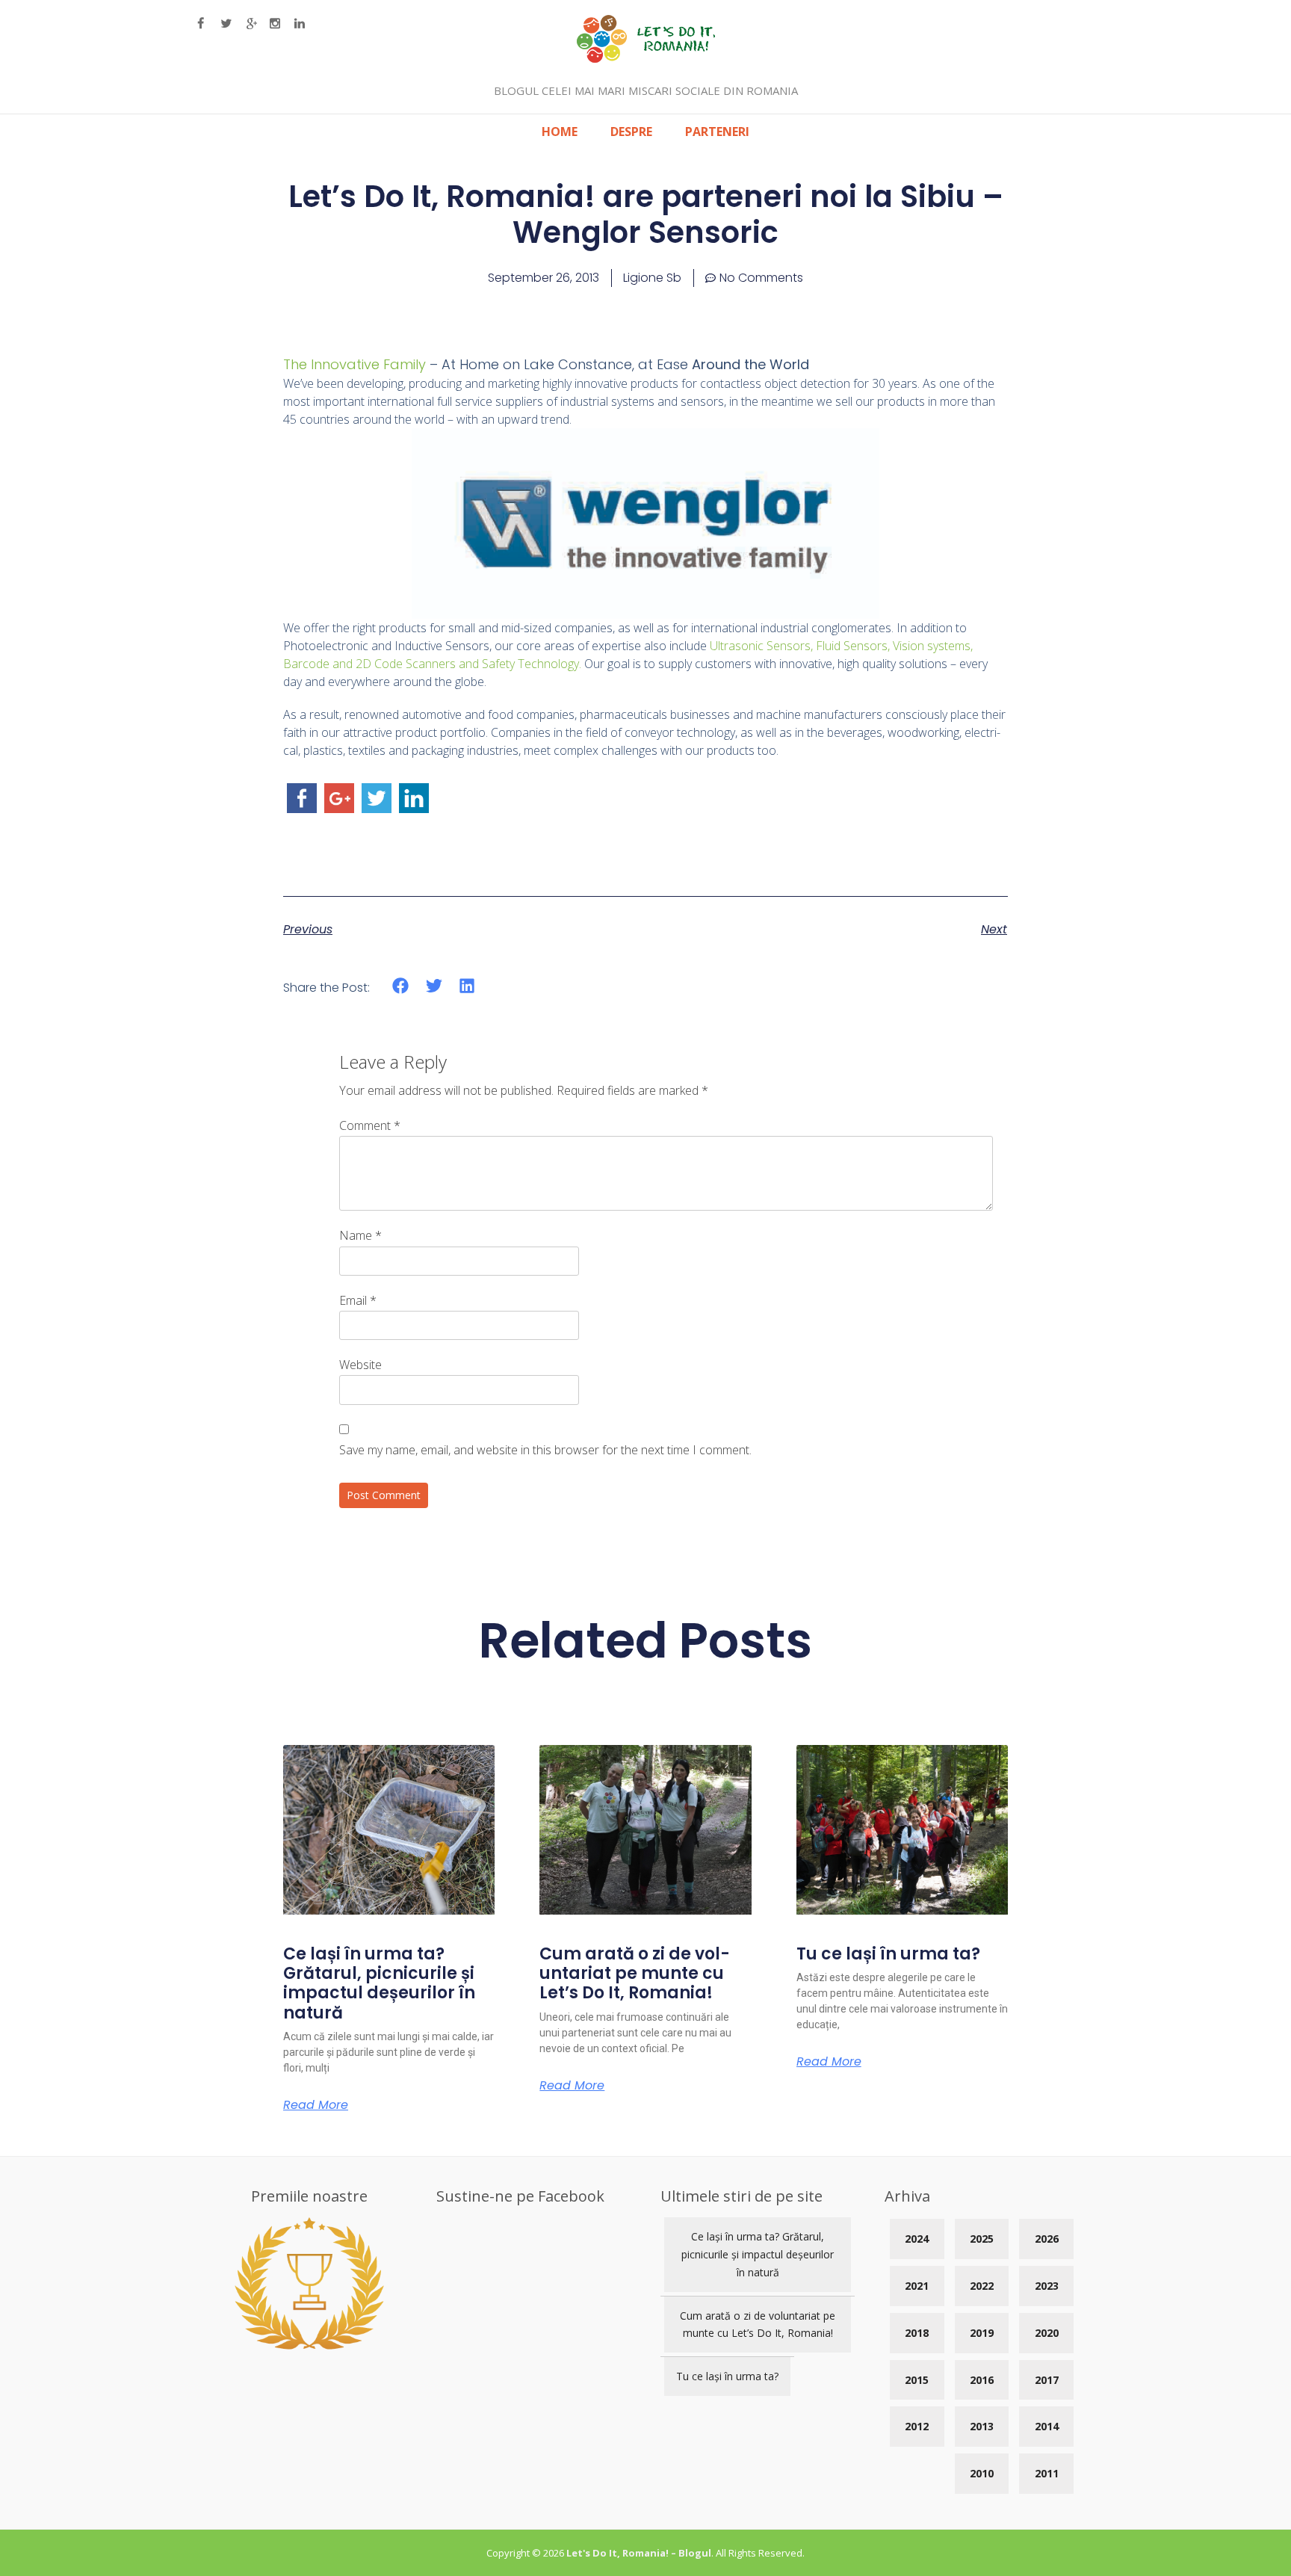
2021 (917, 2286)
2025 (982, 2239)
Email (358, 1300)
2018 (917, 2333)
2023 (1047, 2286)
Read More (316, 2105)
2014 (1047, 2426)
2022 (982, 2286)
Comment (370, 1125)
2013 (982, 2426)
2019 (982, 2333)
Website (360, 1365)
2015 (917, 2380)
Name (360, 1235)
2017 (1047, 2380)
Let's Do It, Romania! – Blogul (639, 2553)
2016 (982, 2380)
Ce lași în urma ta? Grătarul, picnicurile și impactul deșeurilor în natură (379, 1983)
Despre (631, 132)
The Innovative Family (355, 364)
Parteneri (717, 132)
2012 (917, 2426)
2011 (1047, 2473)
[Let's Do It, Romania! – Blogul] (646, 58)
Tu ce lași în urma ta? (888, 1954)
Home (560, 132)
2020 (1047, 2333)
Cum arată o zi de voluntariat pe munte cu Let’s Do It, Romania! (635, 1974)
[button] (401, 986)
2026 (1047, 2239)
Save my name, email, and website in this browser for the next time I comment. (545, 1450)
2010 (982, 2473)
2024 (917, 2239)
